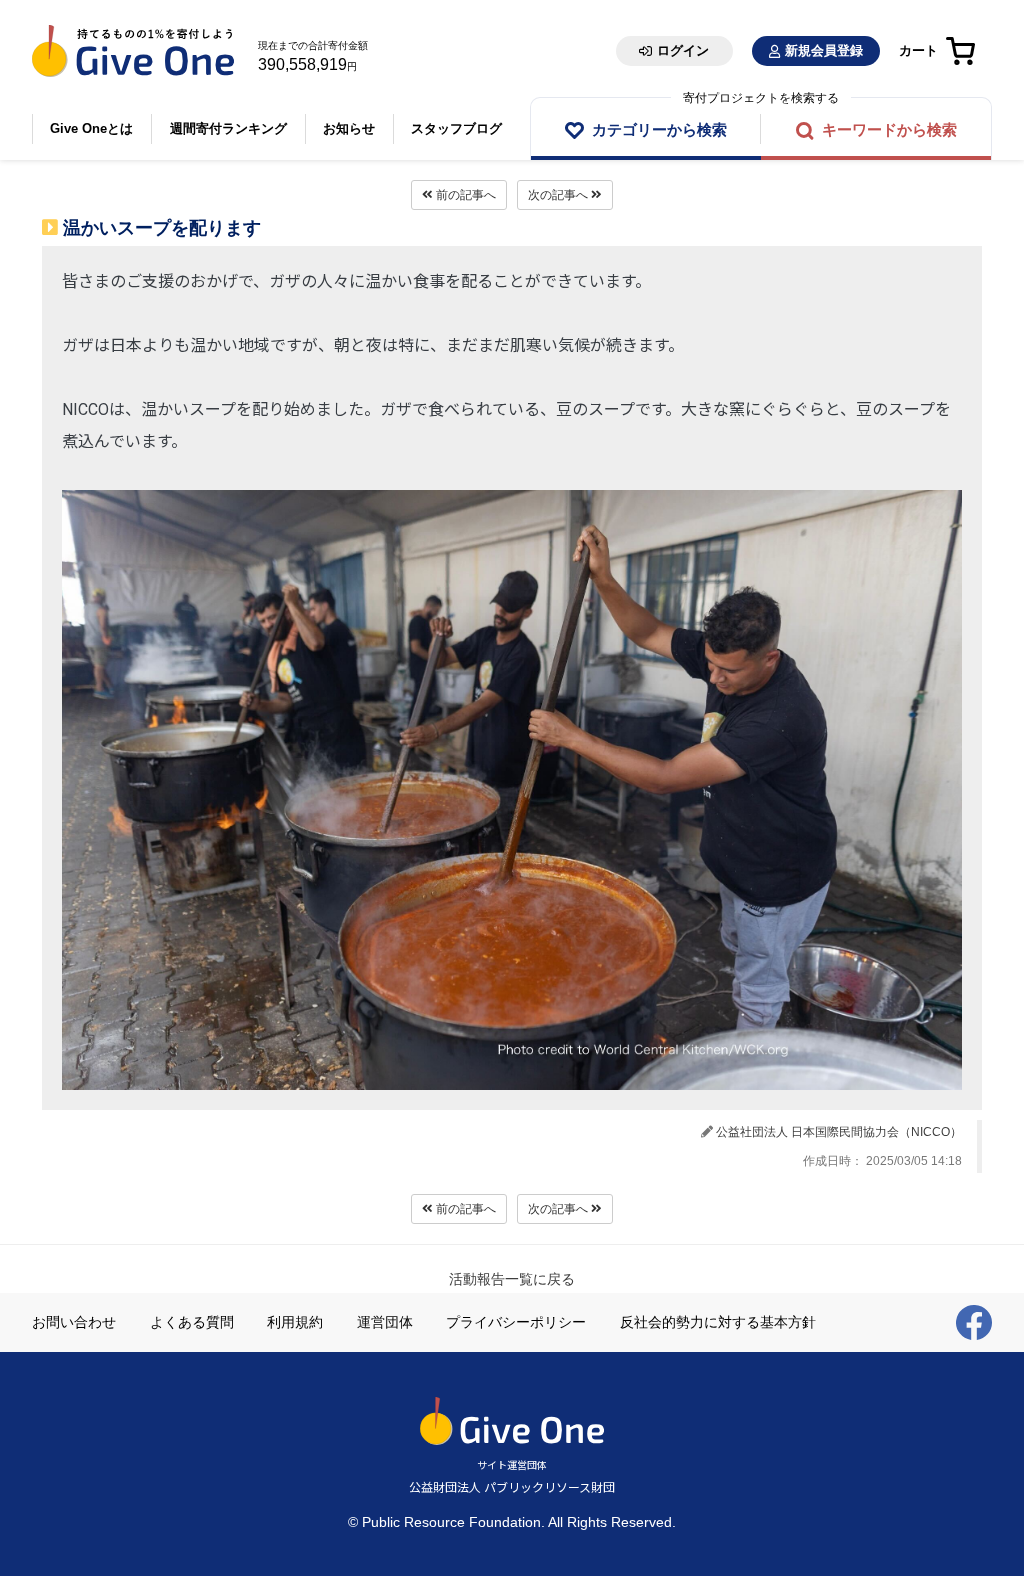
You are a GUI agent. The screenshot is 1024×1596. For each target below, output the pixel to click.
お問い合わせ (74, 1322)
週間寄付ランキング (228, 128)
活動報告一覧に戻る (512, 1279)
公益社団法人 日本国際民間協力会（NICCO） (839, 1132)
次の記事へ (559, 195)
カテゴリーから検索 (659, 129)
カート (918, 50)
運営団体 (385, 1322)
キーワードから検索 (889, 129)
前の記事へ (464, 195)
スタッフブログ (456, 128)
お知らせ (349, 128)
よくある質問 (192, 1322)
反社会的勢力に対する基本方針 (718, 1322)
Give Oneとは (91, 128)
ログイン (683, 50)
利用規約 (295, 1322)
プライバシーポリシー (516, 1322)
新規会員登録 (824, 50)
